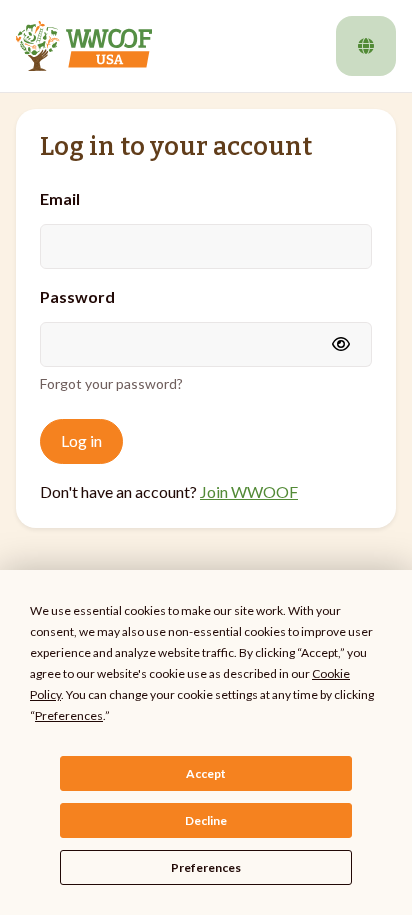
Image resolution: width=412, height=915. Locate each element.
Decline (206, 820)
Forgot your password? (111, 383)
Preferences (206, 867)
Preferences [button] (69, 715)
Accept (206, 773)
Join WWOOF (249, 491)
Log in (81, 440)
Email (60, 198)
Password (77, 296)
